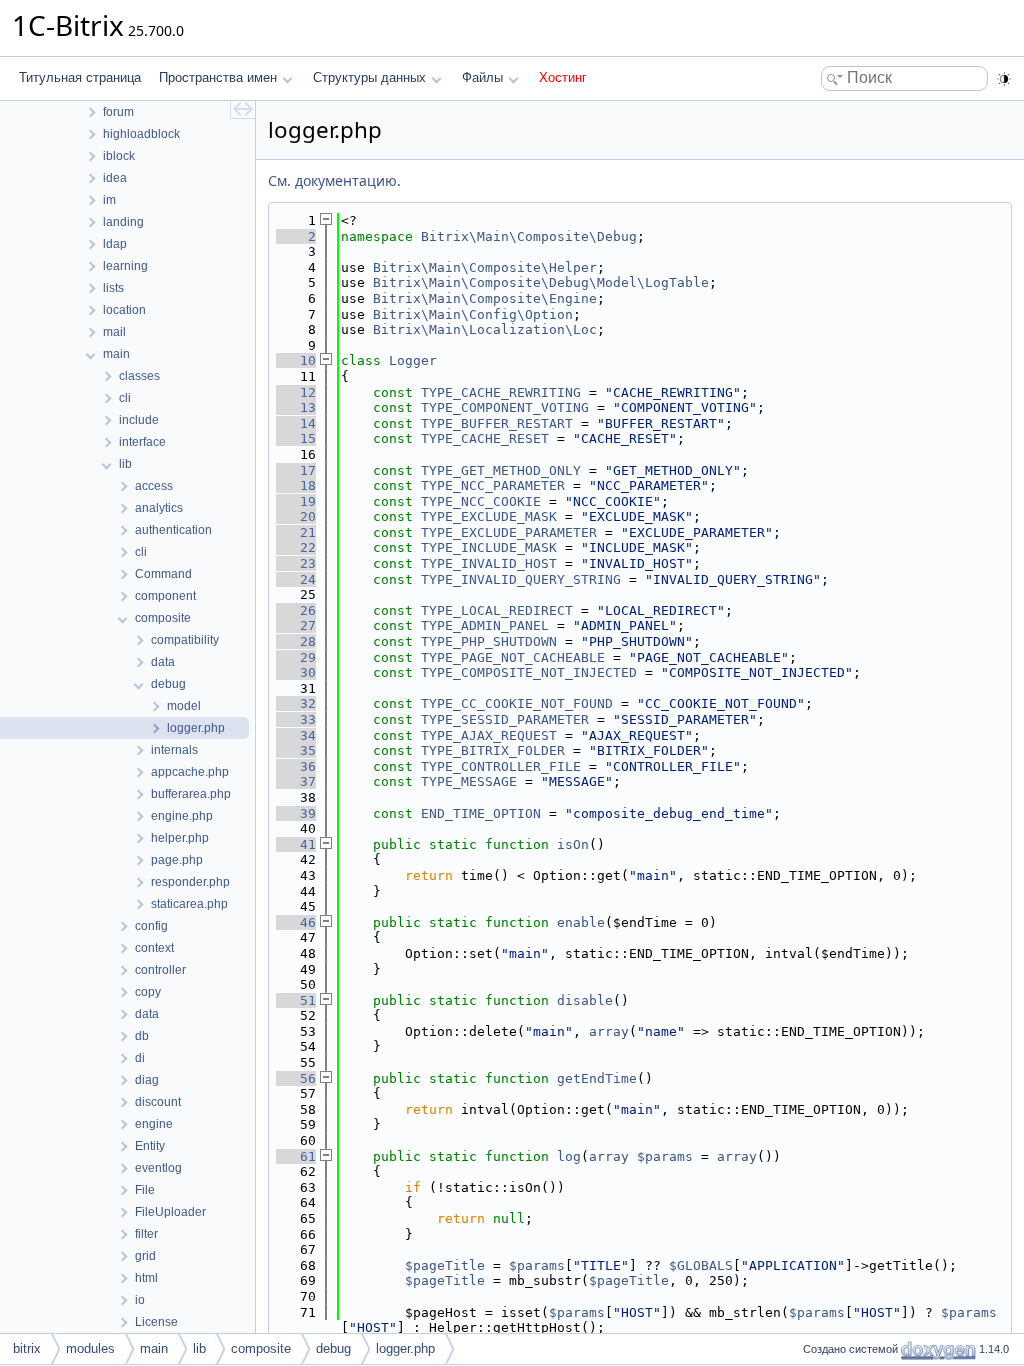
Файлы (482, 77)
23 (296, 563)
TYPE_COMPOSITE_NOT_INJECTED (529, 672)
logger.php (405, 1348)
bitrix (27, 1348)
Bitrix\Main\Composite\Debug (529, 236)
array (609, 1031)
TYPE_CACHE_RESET (485, 438)
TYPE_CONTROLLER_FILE (501, 766)
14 (296, 423)
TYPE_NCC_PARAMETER (493, 485)
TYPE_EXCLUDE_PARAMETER (509, 532)
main (154, 1348)
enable (581, 922)
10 (296, 360)
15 (296, 438)
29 (296, 657)
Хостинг (563, 77)
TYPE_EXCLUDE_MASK (489, 516)
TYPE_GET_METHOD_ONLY (501, 470)
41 (296, 844)
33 (296, 719)
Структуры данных (369, 77)
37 (296, 781)
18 (296, 485)
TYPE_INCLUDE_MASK (489, 547)
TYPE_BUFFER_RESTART (497, 423)
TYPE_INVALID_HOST (489, 563)
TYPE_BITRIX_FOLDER (493, 750)
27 (296, 625)
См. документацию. (334, 180)
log (569, 1156)
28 (296, 641)
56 (296, 1078)
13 (296, 407)
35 (296, 750)
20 (296, 516)
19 (296, 501)
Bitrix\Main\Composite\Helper (485, 267)
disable (585, 1000)
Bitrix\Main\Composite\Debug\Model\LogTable (541, 282)
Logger (413, 360)
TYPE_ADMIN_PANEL (485, 625)
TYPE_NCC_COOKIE (481, 501)
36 (296, 766)
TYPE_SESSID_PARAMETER (505, 719)
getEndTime (597, 1078)
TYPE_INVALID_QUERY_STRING (521, 579)
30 (296, 672)
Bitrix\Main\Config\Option (473, 314)
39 (296, 813)
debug (333, 1348)
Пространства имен (218, 77)
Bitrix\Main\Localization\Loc (485, 329)
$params (665, 1156)
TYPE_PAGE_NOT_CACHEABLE (513, 657)
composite (261, 1348)
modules (90, 1348)
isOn (573, 844)
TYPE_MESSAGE (469, 781)
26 (296, 610)
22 (296, 547)
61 (296, 1156)
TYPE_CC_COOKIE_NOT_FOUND (517, 703)
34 (296, 735)
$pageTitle (445, 1265)
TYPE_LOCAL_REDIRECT (497, 610)
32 (296, 703)
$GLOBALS (701, 1265)
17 (296, 470)
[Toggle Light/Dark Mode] (1004, 79)
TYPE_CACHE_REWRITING (501, 392)
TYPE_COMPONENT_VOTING (505, 407)
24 (296, 579)
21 (296, 532)
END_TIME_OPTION (481, 813)
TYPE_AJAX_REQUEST (489, 735)
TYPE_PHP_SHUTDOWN (489, 641)
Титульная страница (80, 77)
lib (199, 1348)
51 (296, 1000)
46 (296, 922)
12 (296, 392)
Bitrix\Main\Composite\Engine (485, 298)
